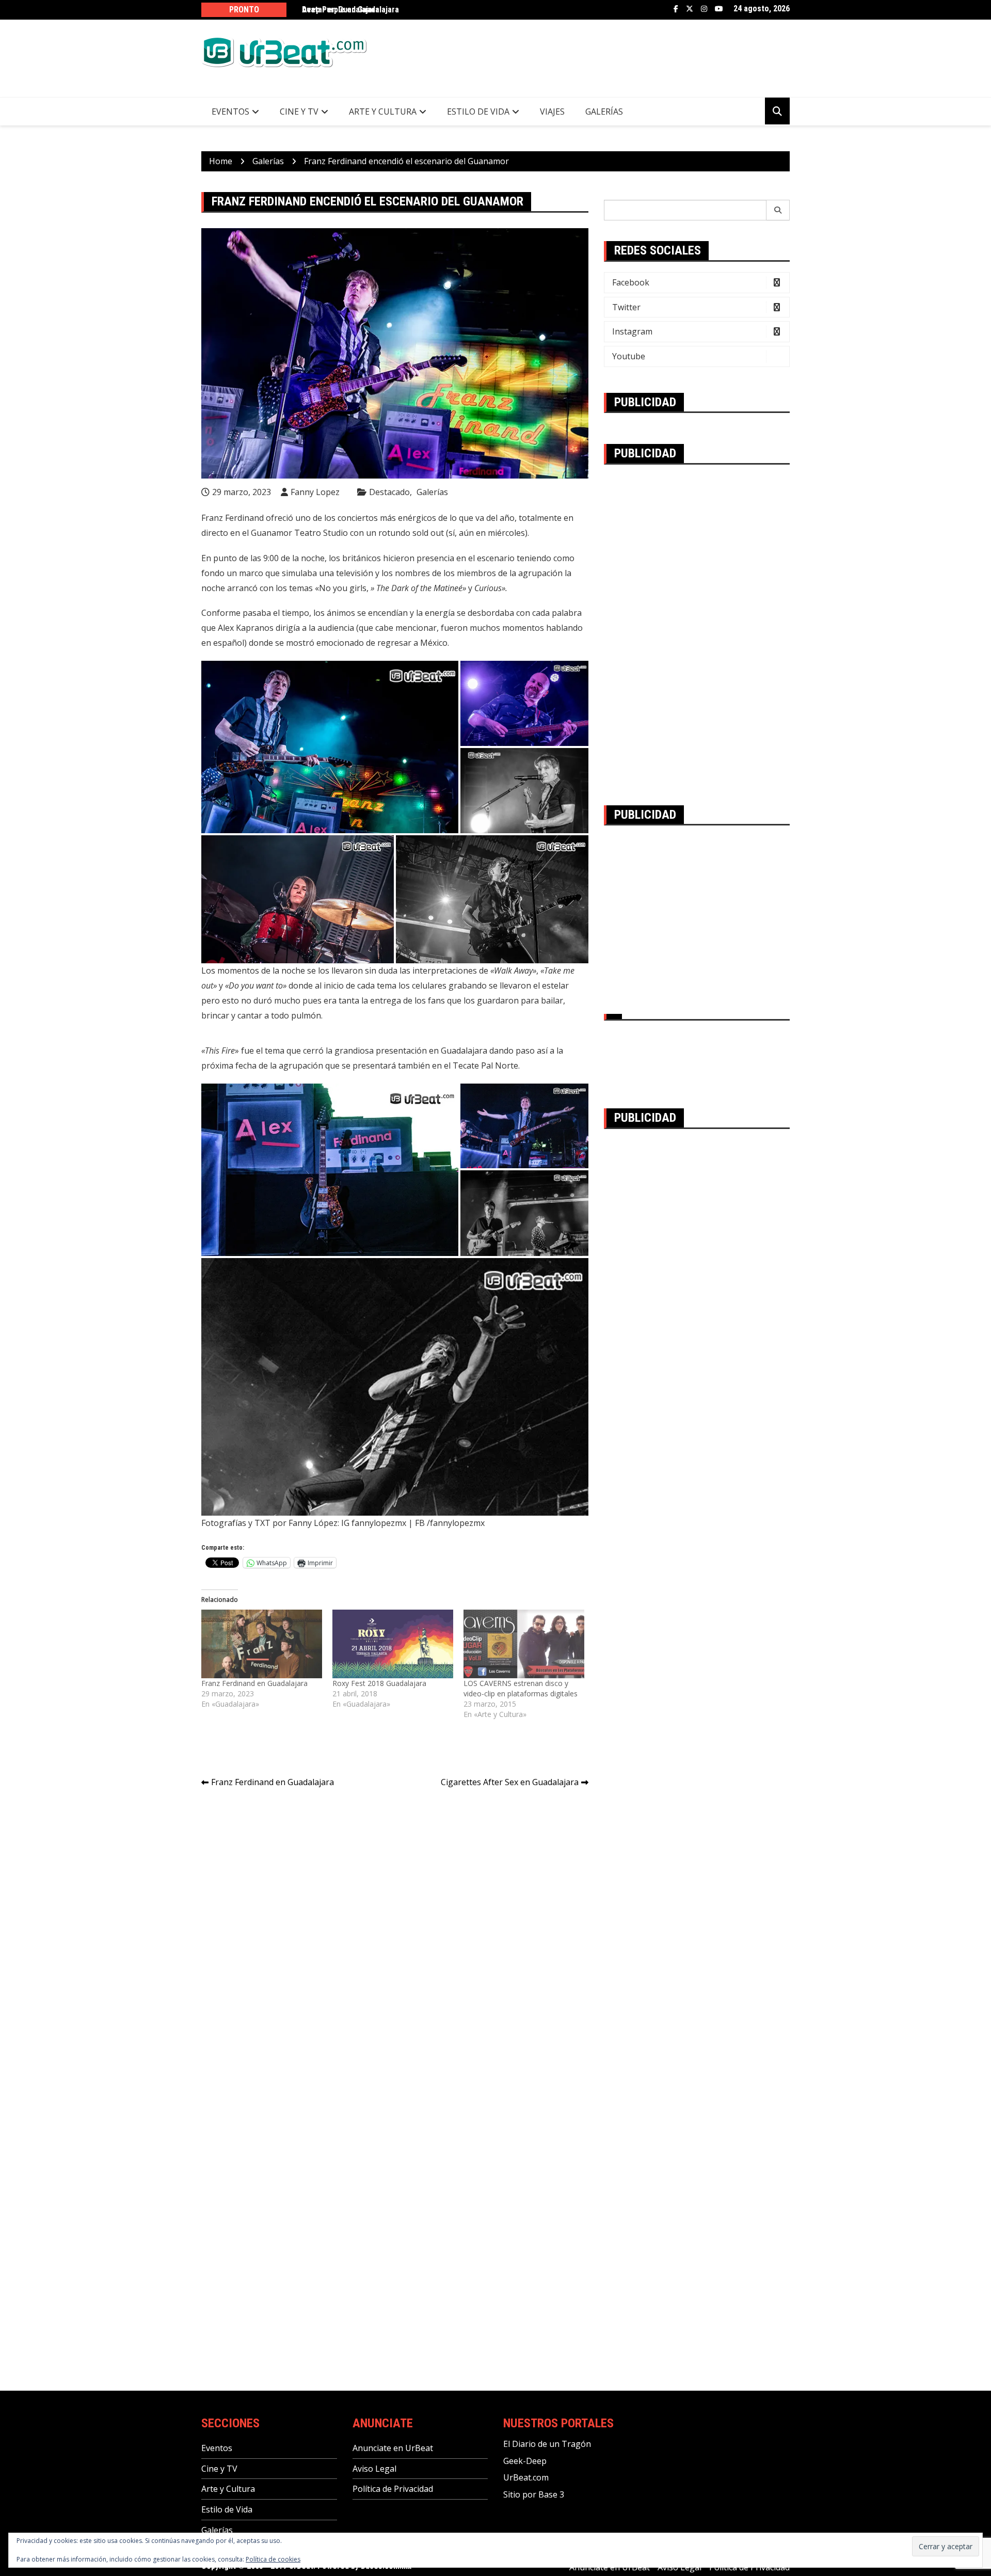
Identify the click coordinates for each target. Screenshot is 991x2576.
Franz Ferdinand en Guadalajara (254, 1683)
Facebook (676, 9)
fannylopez (373, 1523)
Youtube (719, 9)
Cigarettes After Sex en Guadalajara (510, 1782)
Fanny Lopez (315, 492)
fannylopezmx (457, 1523)
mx (401, 1523)
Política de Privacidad (393, 2489)
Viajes (552, 112)
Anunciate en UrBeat (393, 2448)
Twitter (690, 9)
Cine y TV (299, 112)
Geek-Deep (525, 2461)
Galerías (604, 112)
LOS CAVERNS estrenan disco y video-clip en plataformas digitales (521, 1688)
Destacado (389, 492)
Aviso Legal (374, 2469)
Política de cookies (273, 2559)
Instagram (704, 9)
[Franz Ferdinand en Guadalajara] (262, 1644)
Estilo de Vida (478, 112)
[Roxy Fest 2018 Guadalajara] (393, 1644)
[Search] (778, 210)
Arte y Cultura (383, 112)
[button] (330, 747)
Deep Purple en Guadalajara (350, 10)
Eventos (230, 112)
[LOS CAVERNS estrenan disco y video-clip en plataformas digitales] (524, 1644)
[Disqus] (395, 1942)
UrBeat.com (526, 2477)
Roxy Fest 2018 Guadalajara (379, 1683)
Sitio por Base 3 (534, 2494)
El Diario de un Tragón (547, 2444)
